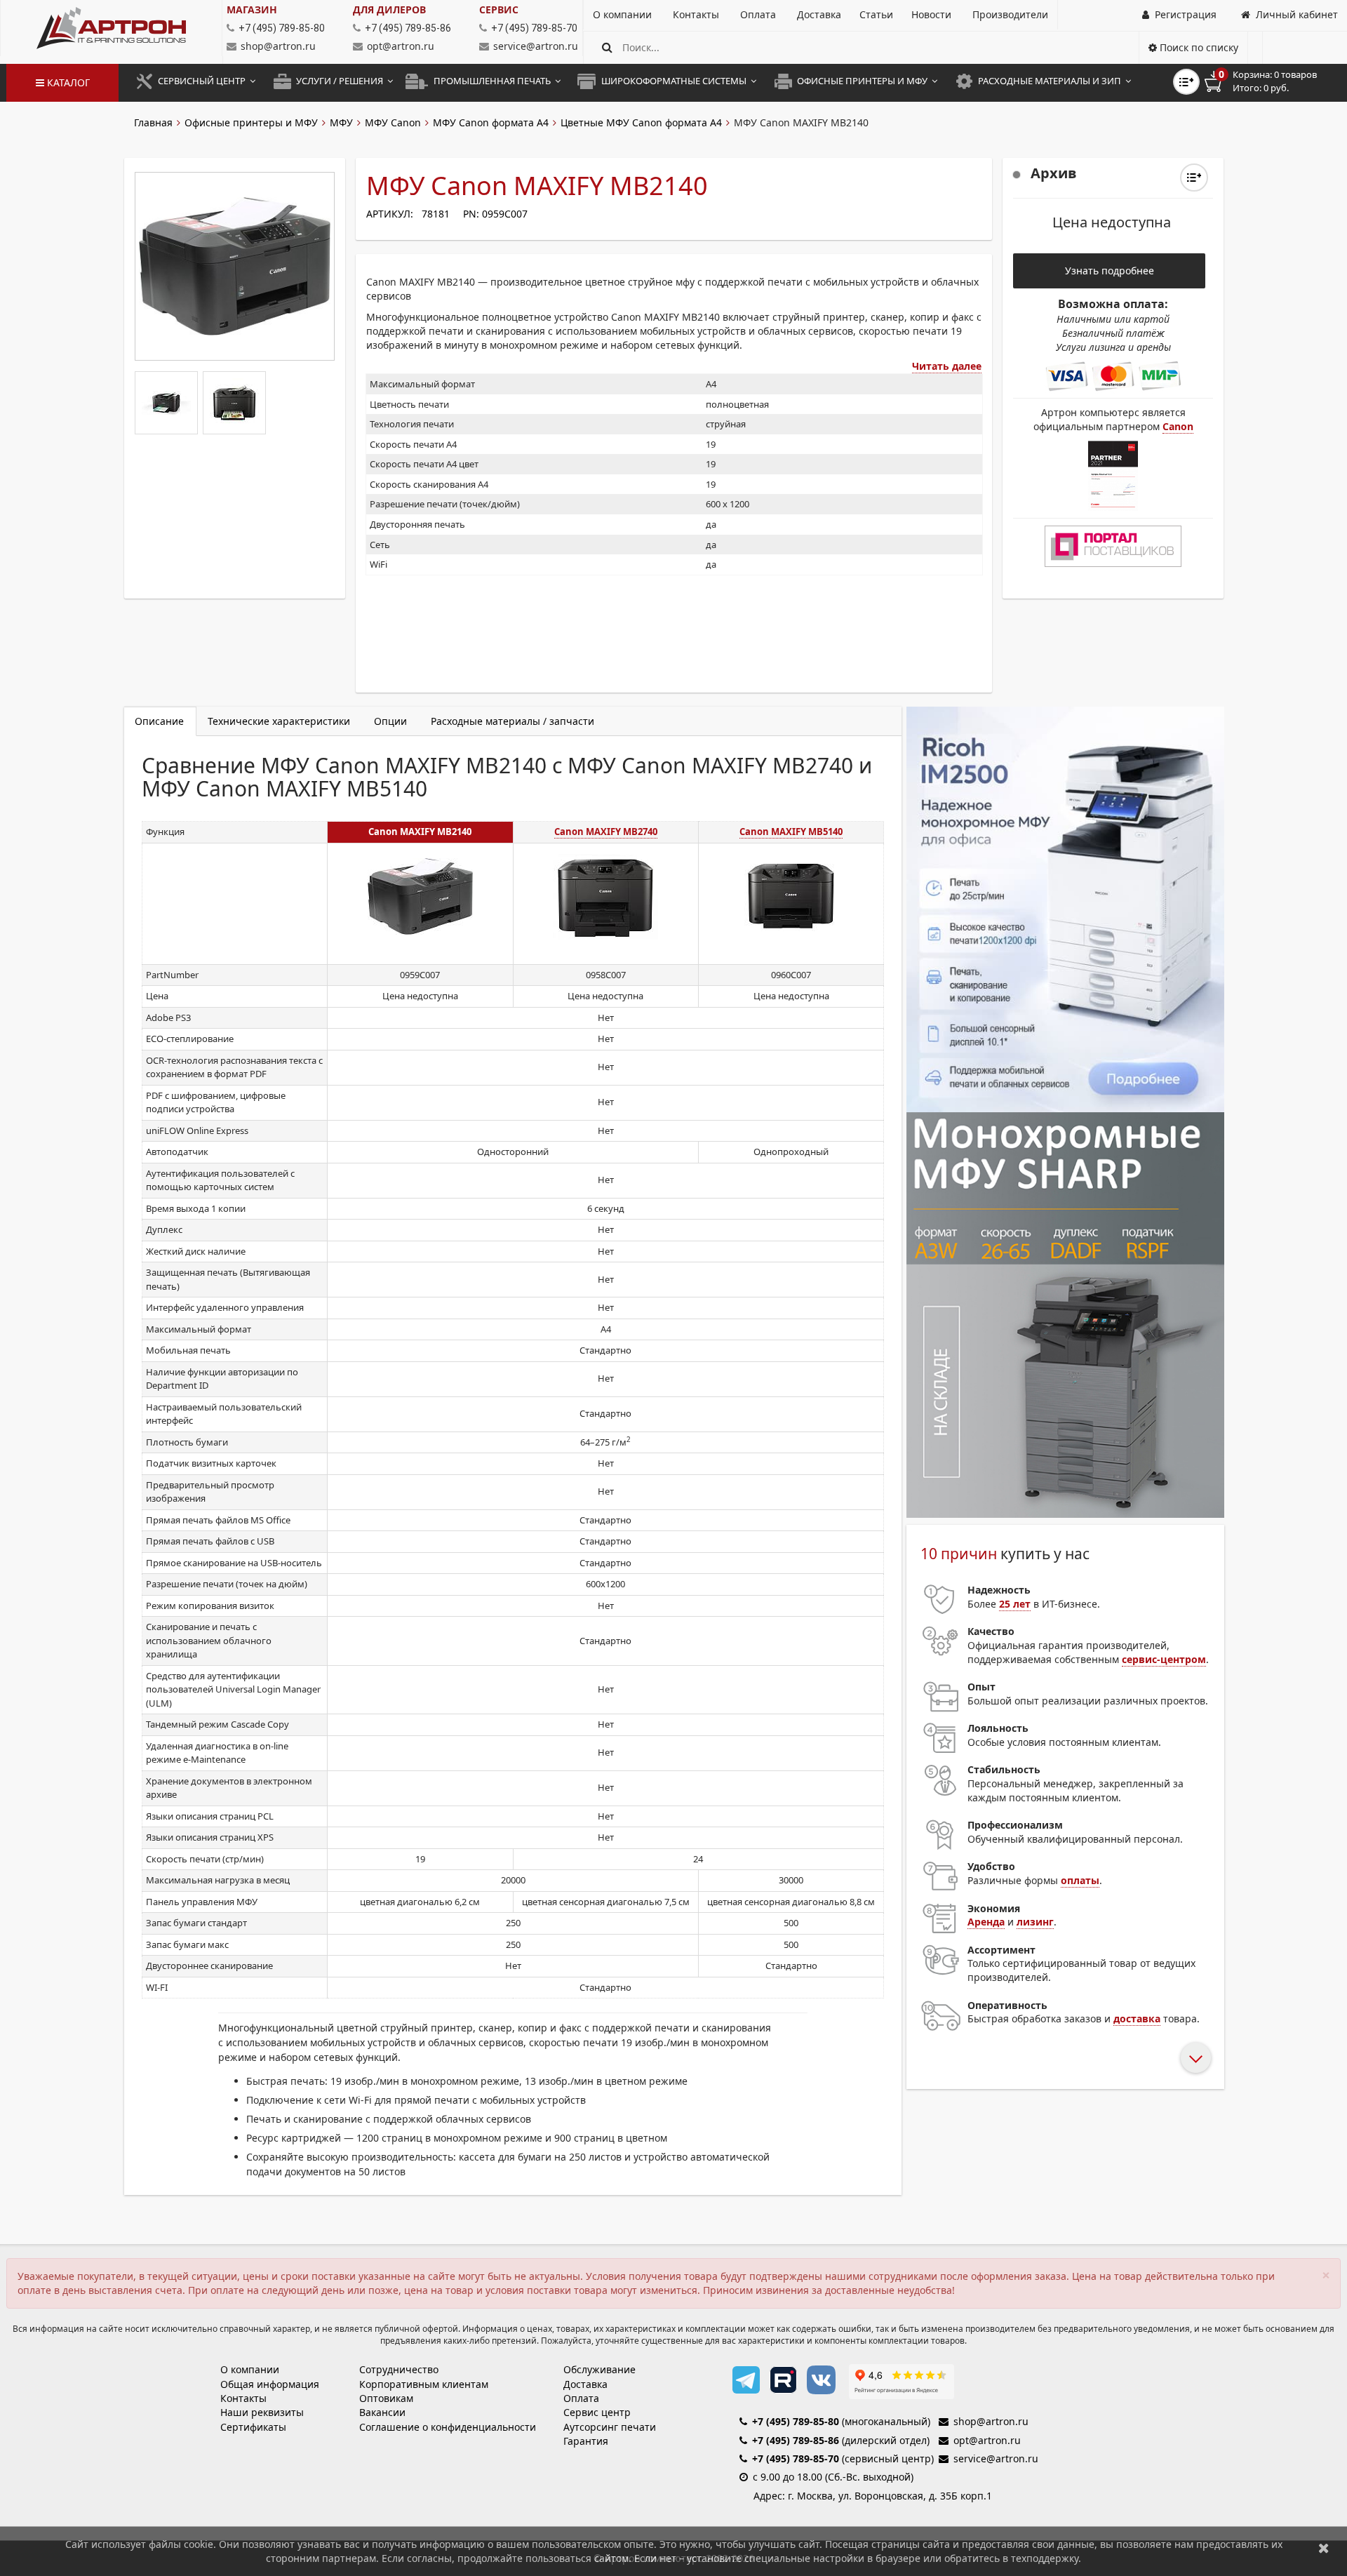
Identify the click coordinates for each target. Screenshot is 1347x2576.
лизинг (1035, 1922)
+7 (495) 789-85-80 (796, 2421)
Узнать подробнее (1110, 271)
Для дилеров (389, 9)
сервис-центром (1164, 1659)
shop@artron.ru (278, 46)
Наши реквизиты (262, 2412)
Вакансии (382, 2412)
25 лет (1015, 1604)
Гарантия (586, 2441)
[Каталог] (111, 28)
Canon (1178, 426)
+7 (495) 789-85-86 (796, 2440)
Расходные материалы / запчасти (512, 721)
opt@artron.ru (401, 46)
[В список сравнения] (1186, 82)
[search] (607, 47)
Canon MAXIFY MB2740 (606, 832)
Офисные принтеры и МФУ (251, 122)
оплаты (1080, 1880)
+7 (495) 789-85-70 (796, 2458)
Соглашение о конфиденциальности (448, 2427)
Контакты (243, 2398)
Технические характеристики (279, 721)
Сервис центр (597, 2412)
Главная (153, 122)
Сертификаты (253, 2427)
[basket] (1271, 81)
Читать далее (947, 366)
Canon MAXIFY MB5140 (791, 832)
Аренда (986, 1922)
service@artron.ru (536, 46)
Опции (390, 721)
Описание (159, 721)
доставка (1137, 2018)
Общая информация (270, 2384)
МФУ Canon (393, 122)
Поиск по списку (1198, 47)
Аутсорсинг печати (610, 2427)
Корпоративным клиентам (424, 2384)
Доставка (585, 2384)
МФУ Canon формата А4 (491, 122)
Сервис (499, 9)
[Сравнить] (1194, 178)
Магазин (252, 9)
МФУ (341, 122)
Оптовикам (386, 2398)
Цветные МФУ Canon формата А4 (641, 122)
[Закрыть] (1324, 2548)
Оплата (581, 2398)
